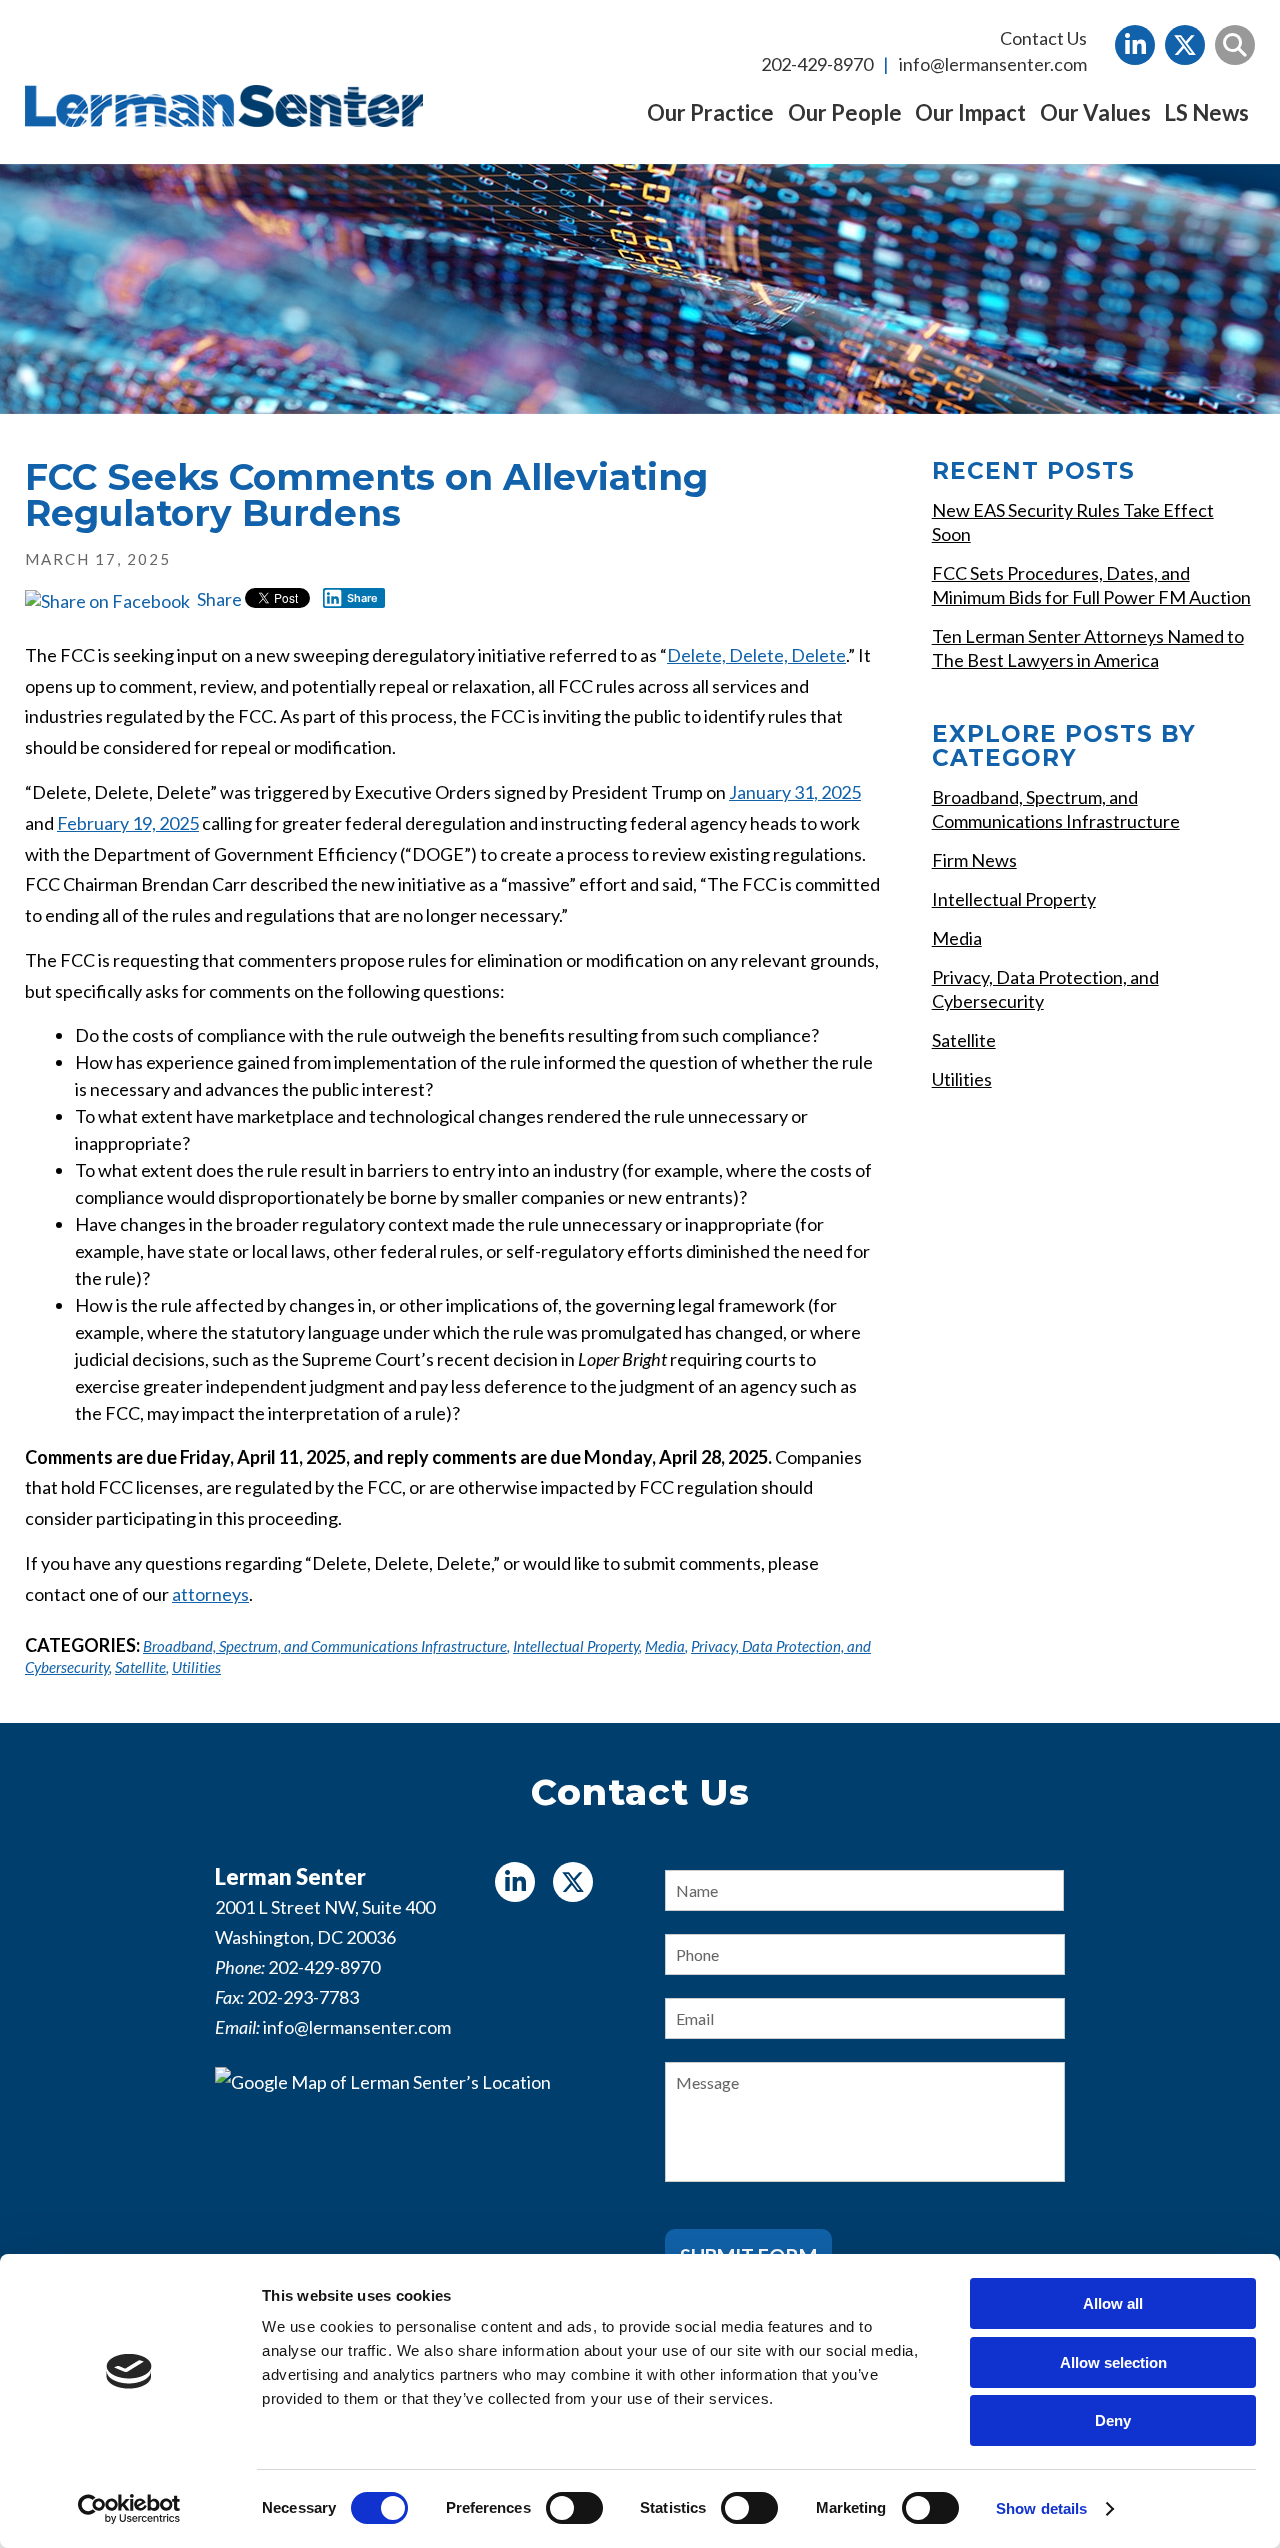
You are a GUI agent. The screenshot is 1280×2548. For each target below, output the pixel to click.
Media (665, 1646)
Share (218, 599)
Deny (1113, 2420)
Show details (1041, 2508)
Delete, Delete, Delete (756, 655)
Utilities (196, 1667)
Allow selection (1113, 2362)
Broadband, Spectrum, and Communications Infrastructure (325, 1646)
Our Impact (970, 112)
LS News (1206, 112)
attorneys (210, 1594)
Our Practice (710, 112)
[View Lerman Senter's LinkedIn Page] (1135, 45)
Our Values (1095, 112)
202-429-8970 (817, 64)
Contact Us (1043, 38)
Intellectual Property (576, 1646)
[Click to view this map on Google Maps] (415, 2192)
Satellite (140, 1667)
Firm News (974, 860)
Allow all (1113, 2303)
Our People (845, 112)
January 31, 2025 (795, 792)
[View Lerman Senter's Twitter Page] (1185, 45)
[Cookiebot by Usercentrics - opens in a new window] (129, 2509)
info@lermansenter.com (993, 64)
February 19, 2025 (128, 823)
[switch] (574, 2508)
